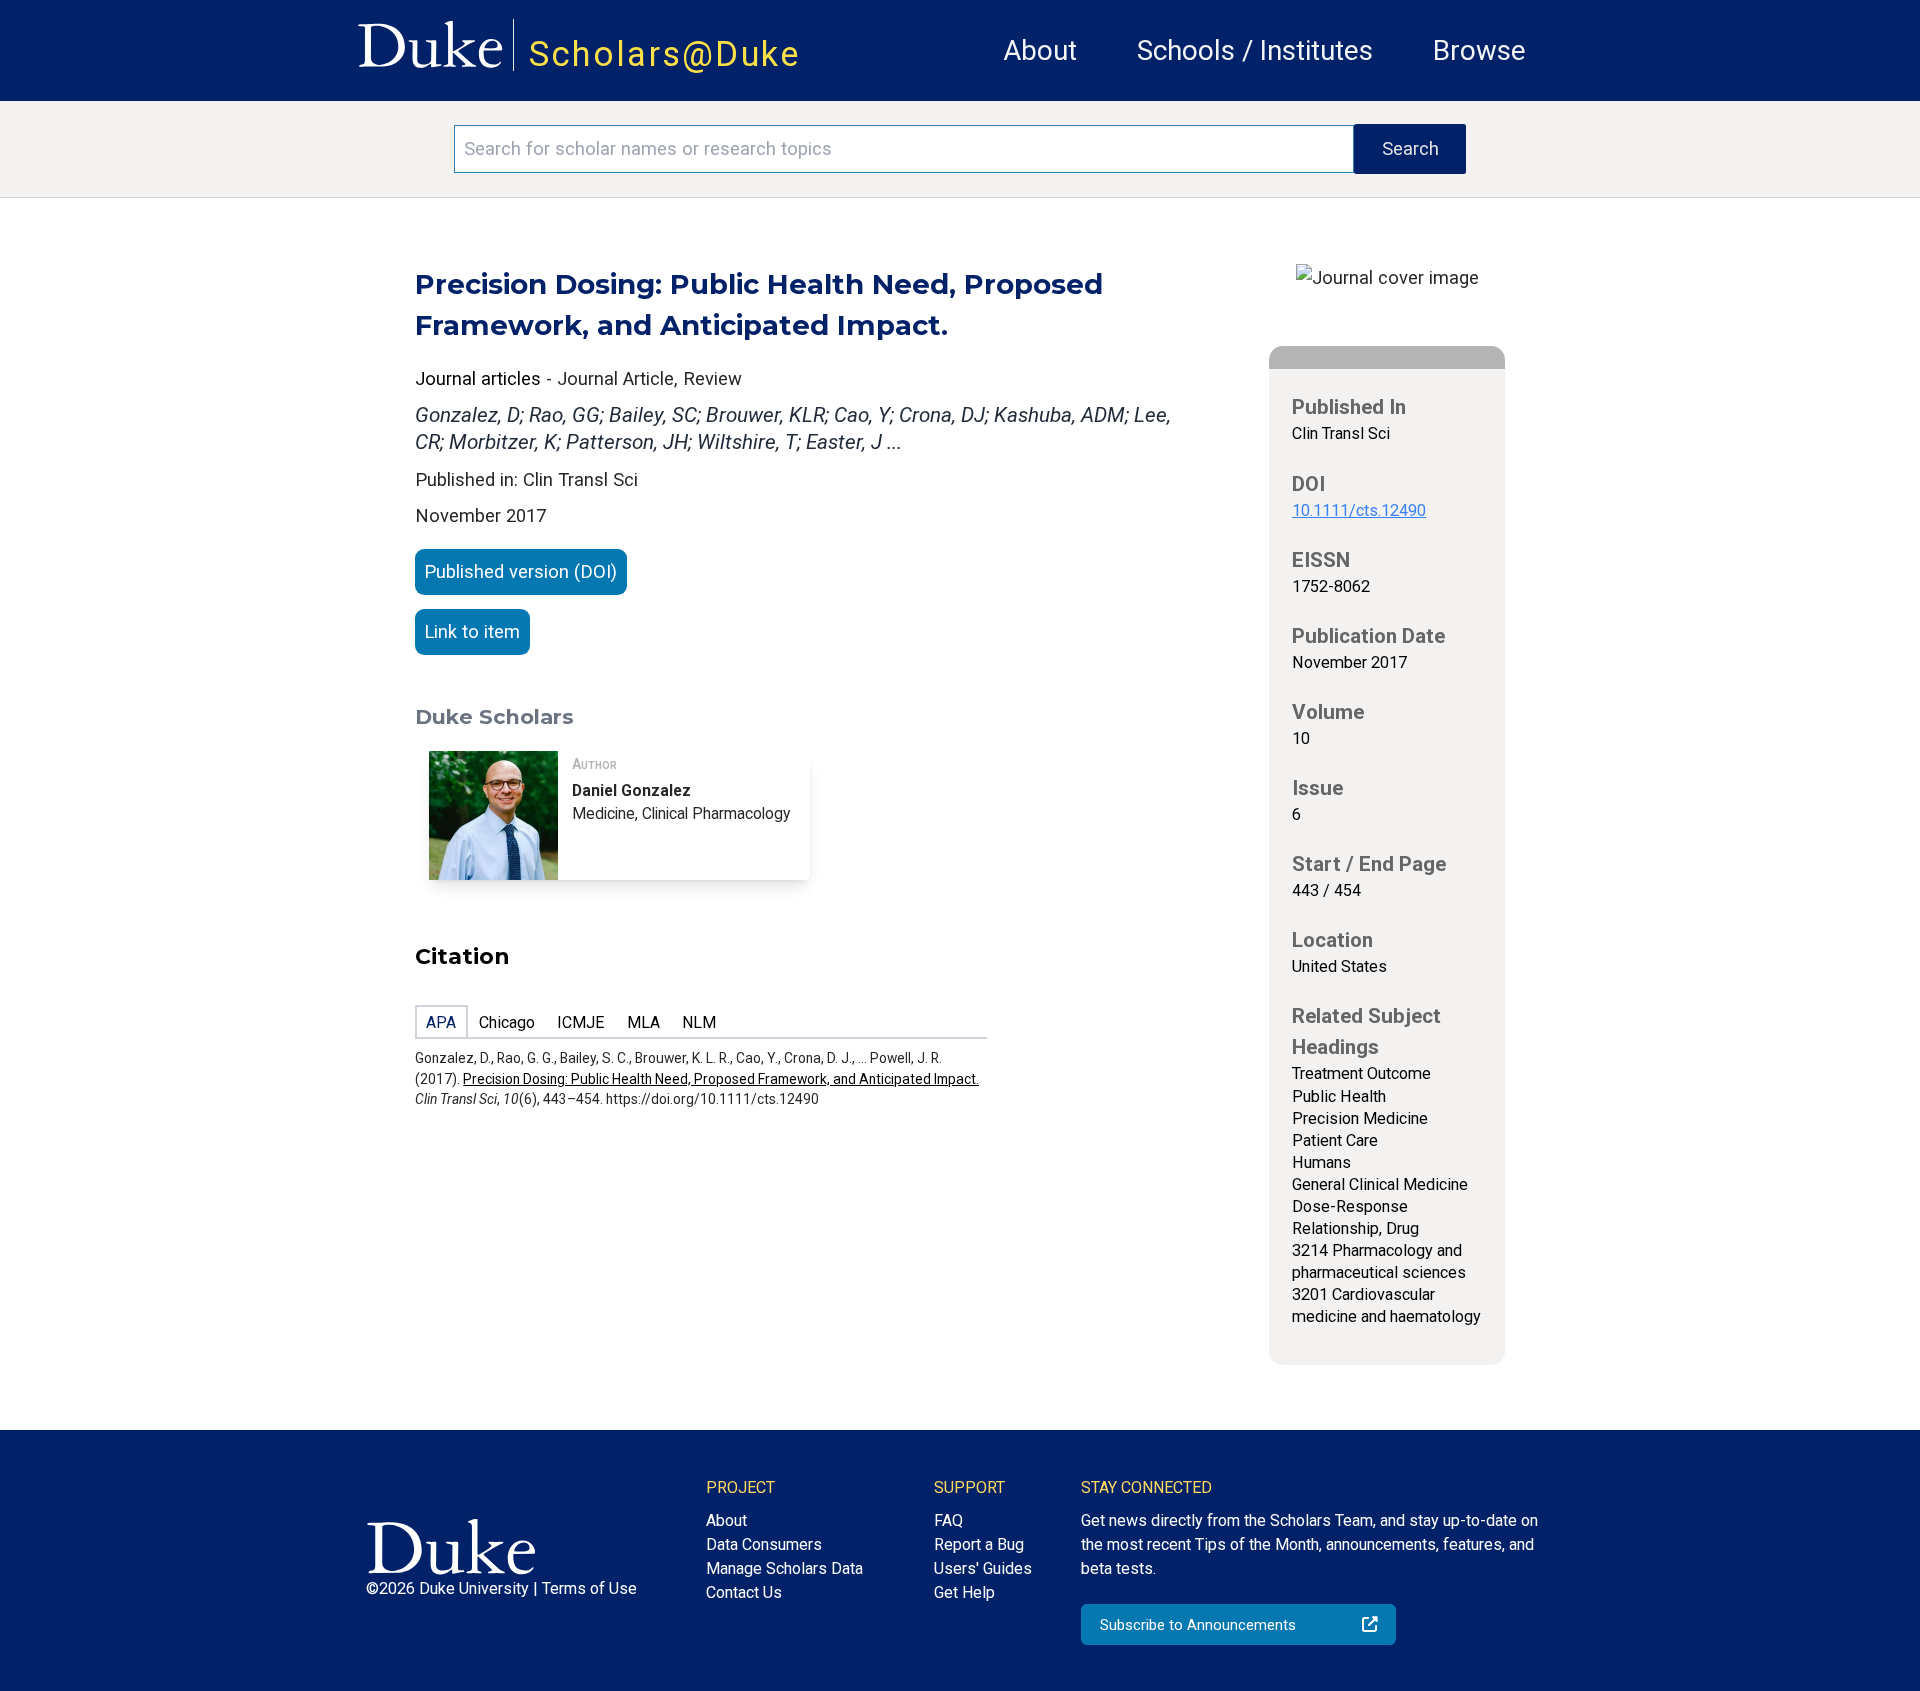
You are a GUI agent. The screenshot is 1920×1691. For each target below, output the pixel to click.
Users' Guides (983, 1568)
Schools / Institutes (1255, 50)
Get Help (964, 1592)
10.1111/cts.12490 (1359, 510)
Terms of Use (589, 1588)
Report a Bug (979, 1544)
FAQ (948, 1520)
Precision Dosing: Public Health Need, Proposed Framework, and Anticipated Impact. (721, 1079)
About (1040, 50)
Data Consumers (764, 1544)
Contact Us (744, 1592)
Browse (1479, 50)
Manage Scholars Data (784, 1568)
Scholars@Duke (665, 54)
